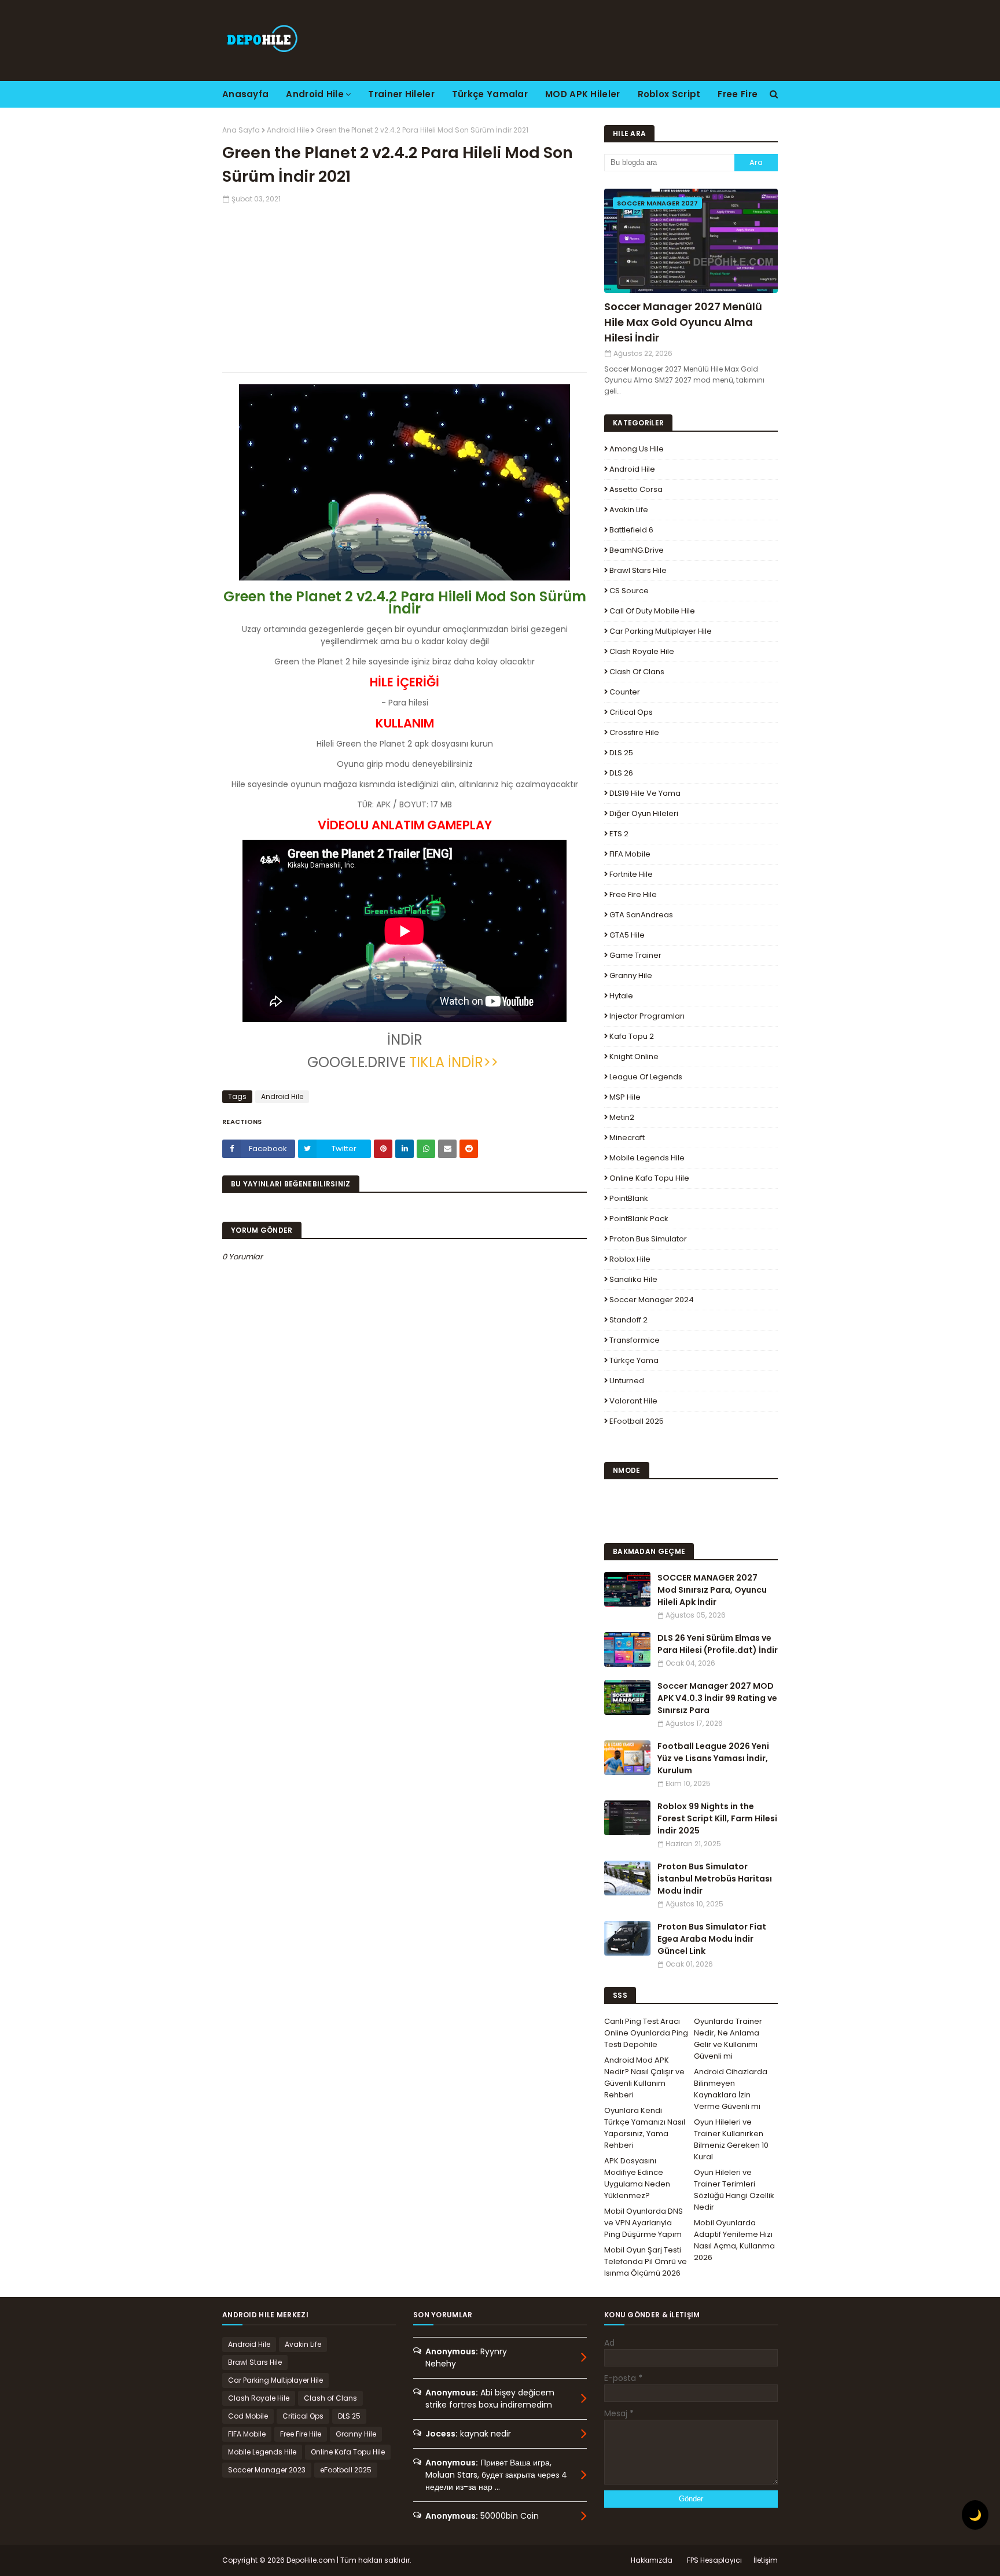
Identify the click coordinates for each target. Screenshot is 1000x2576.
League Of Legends (646, 1077)
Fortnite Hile (631, 874)
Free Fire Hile (633, 894)
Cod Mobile (248, 2416)
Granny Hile (631, 975)
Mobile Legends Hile (647, 1158)
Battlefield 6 (631, 530)
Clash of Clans (637, 672)
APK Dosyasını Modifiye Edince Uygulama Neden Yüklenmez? (637, 2178)
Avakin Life (629, 510)
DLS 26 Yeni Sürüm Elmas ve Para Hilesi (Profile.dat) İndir (718, 1644)
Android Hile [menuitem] (315, 94)
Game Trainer (635, 955)
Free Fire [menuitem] (738, 94)
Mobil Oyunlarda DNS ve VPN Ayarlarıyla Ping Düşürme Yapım (644, 2223)
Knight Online (634, 1057)
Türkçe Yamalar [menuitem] (490, 94)
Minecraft (627, 1138)
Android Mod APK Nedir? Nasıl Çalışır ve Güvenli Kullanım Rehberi (644, 2077)
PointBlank (629, 1198)
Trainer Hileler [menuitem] (401, 94)
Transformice (635, 1340)
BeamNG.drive (637, 550)
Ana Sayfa (241, 130)
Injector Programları (647, 1016)
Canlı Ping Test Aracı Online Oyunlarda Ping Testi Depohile (646, 2033)
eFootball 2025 (637, 1421)
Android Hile (288, 130)
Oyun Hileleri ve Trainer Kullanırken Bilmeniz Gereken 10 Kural (731, 2139)
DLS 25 (621, 753)
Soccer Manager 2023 (267, 2470)
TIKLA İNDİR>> (455, 1062)
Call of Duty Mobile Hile (652, 611)
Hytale (621, 996)
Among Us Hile (637, 449)
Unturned (627, 1381)
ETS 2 (619, 834)
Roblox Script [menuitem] (669, 94)
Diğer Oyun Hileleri (644, 813)
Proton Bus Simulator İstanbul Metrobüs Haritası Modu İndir (715, 1879)
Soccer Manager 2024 (652, 1300)
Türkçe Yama (634, 1360)
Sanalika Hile (633, 1279)
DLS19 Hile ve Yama (645, 793)
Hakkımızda (652, 2560)
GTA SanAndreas (641, 915)
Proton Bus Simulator (648, 1239)
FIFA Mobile (630, 854)
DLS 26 (621, 773)
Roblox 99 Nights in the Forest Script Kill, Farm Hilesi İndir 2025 (717, 1818)
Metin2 (622, 1117)
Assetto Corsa (636, 489)
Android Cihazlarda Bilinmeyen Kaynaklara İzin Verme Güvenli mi (731, 2089)
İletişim (766, 2560)
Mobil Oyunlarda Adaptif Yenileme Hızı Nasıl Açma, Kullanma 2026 (734, 2240)
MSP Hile (625, 1097)
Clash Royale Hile (642, 651)
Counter (625, 692)
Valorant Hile (633, 1401)
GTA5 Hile (627, 935)
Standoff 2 (628, 1320)
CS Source (629, 591)
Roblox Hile (630, 1259)
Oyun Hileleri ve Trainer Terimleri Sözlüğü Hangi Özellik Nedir (734, 2190)
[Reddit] (469, 1149)
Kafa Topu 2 (632, 1036)
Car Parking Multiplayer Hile (661, 631)
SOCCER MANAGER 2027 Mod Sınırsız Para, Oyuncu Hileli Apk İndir (712, 1590)
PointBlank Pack (639, 1219)
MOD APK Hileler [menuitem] (583, 94)
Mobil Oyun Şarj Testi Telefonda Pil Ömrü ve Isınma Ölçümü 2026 (646, 2261)
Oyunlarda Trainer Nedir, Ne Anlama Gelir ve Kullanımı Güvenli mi (728, 2039)
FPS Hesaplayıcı (714, 2560)
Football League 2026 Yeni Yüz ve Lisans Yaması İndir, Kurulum (713, 1758)
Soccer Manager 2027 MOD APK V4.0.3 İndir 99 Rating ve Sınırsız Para (717, 1698)
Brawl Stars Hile (638, 570)
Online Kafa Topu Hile (649, 1178)
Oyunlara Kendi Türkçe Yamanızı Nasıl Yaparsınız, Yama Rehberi (645, 2128)
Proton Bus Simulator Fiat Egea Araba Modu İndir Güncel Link (712, 1939)
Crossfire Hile (634, 732)
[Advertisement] (405, 285)
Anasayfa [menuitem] (245, 94)
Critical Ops (631, 712)
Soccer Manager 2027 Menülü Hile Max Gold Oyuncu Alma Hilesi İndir (683, 322)
